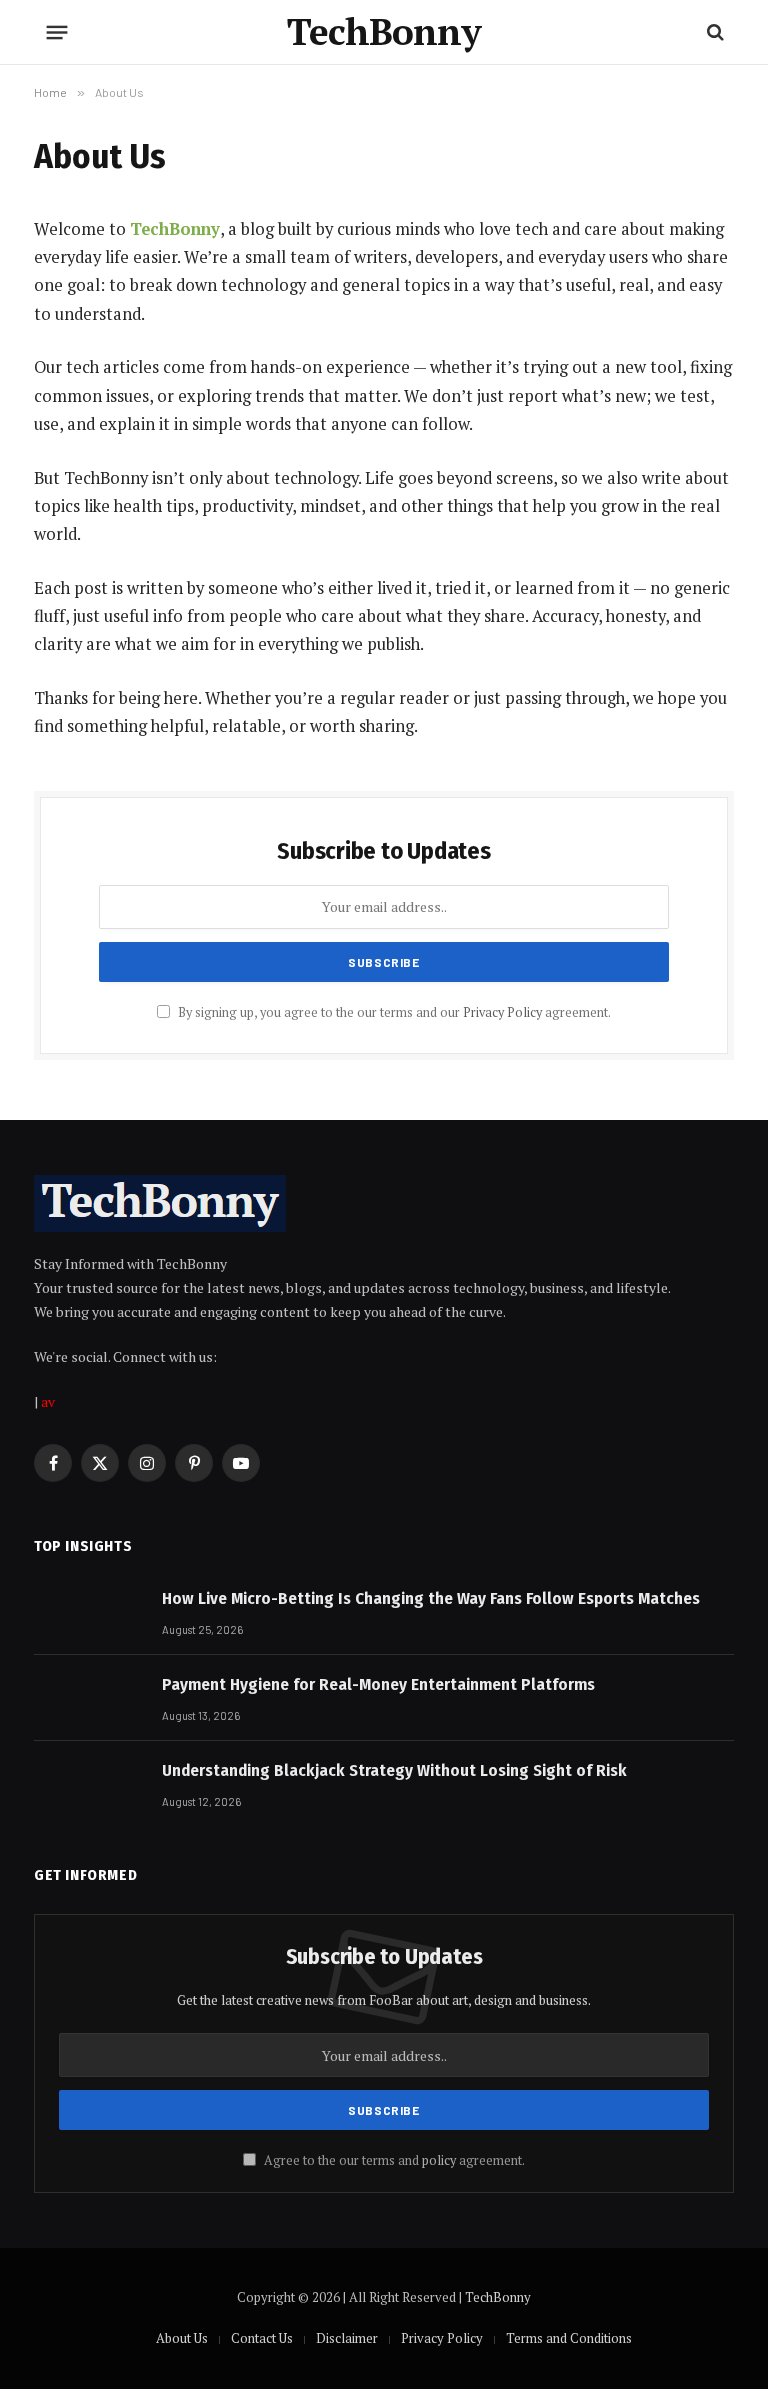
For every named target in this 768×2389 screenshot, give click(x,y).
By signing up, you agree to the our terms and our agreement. (393, 1012)
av (48, 1401)
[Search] (713, 32)
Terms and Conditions (569, 2338)
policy (439, 2160)
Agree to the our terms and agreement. (393, 2160)
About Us (182, 2338)
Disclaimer (347, 2338)
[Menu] (57, 32)
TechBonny (175, 229)
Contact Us (262, 2338)
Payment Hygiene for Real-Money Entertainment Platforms (378, 1684)
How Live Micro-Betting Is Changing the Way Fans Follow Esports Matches (431, 1598)
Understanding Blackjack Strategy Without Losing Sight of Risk (394, 1770)
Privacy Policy (502, 1012)
